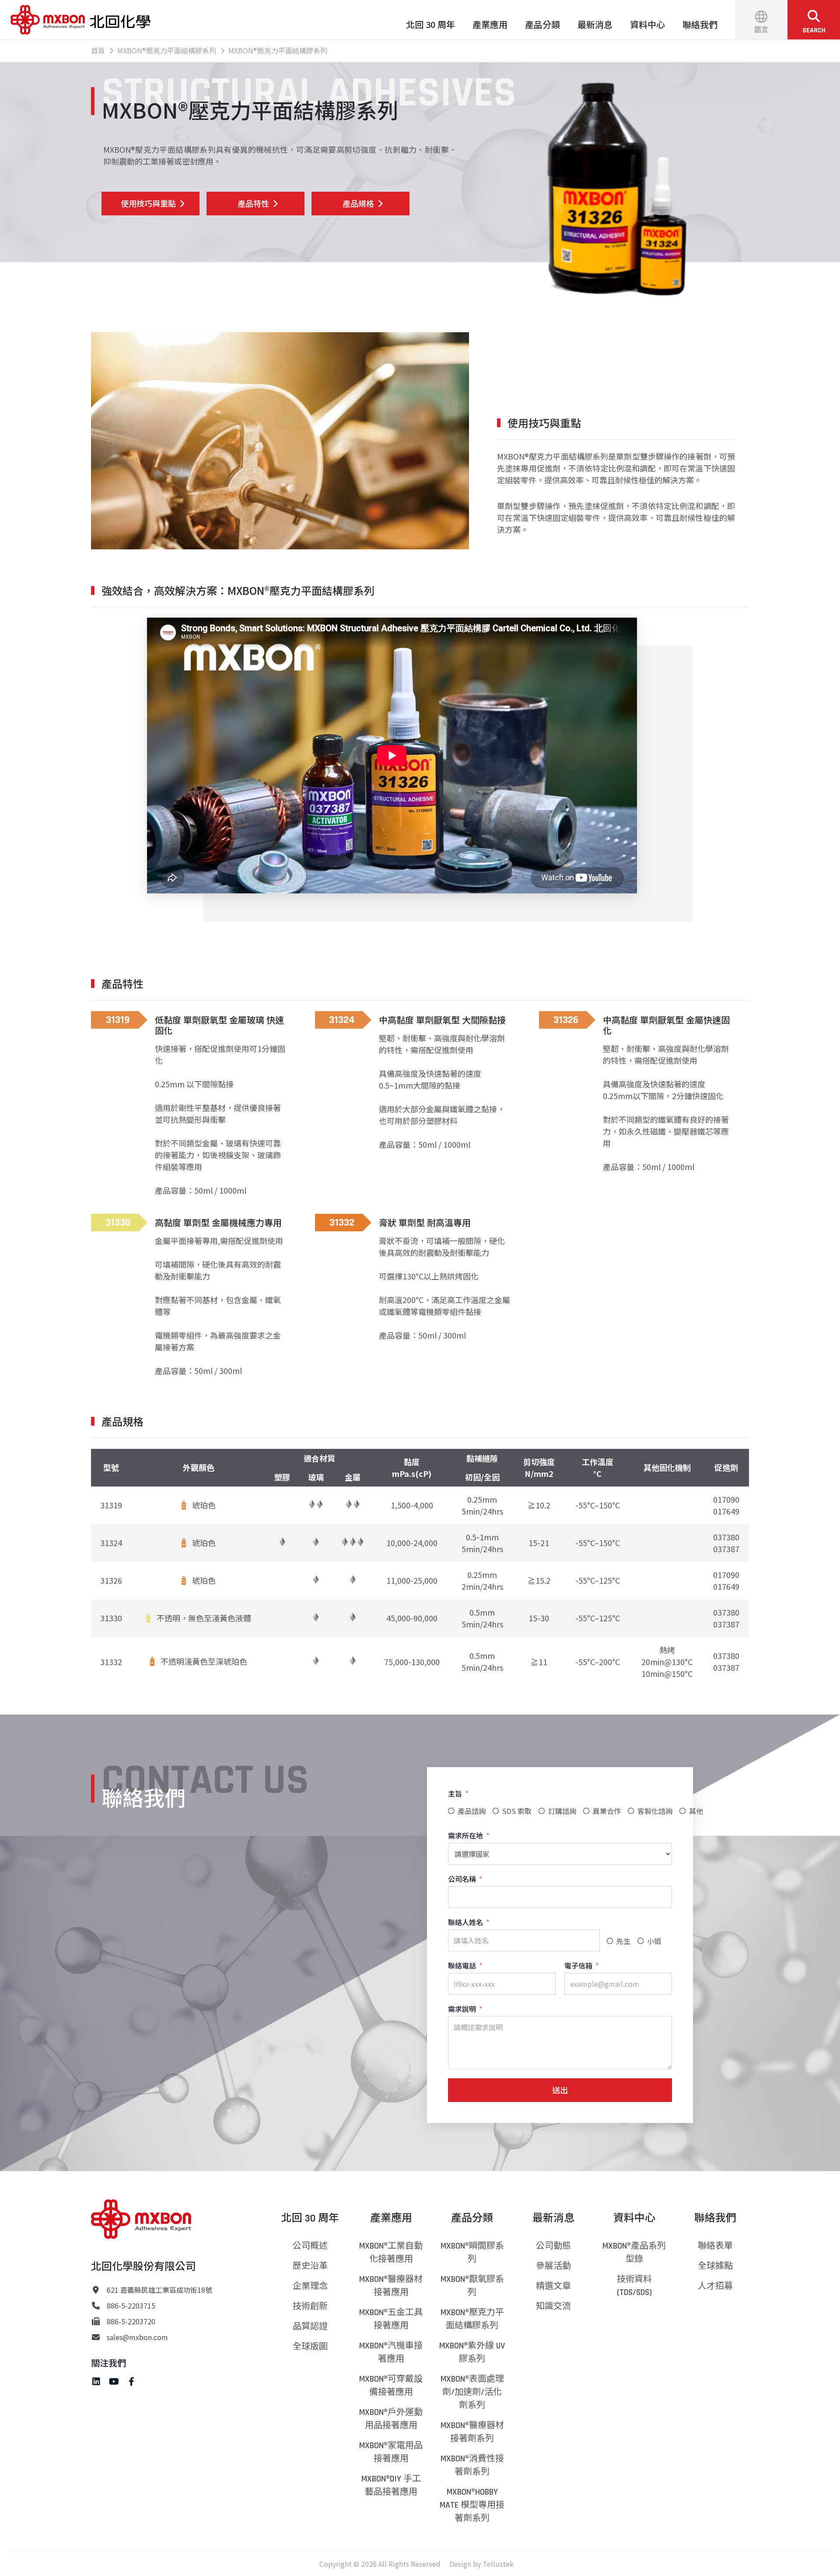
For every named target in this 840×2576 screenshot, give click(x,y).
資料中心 (647, 24)
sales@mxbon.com (137, 2337)
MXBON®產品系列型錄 (634, 2253)
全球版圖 (310, 2347)
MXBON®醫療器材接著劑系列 (472, 2432)
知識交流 (553, 2306)
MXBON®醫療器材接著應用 (391, 2286)
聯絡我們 (700, 24)
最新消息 (595, 24)
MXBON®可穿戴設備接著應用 (391, 2386)
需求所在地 (465, 1835)
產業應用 (490, 24)
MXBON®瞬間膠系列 (472, 2253)
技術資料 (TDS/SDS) (634, 2286)
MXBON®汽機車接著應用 (391, 2352)
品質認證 (310, 2326)
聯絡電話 (462, 1965)
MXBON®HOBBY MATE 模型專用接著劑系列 (472, 2505)
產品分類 (542, 24)
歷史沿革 (310, 2266)
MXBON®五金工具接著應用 (391, 2319)
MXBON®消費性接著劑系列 (472, 2465)
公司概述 (310, 2246)
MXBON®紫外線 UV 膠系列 (472, 2352)
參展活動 (553, 2266)
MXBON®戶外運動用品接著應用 (391, 2419)
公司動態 (553, 2246)
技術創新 (310, 2306)
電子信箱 (578, 1965)
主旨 (455, 1793)
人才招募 (715, 2286)
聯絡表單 (715, 2246)
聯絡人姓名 (465, 1922)
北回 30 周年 (430, 24)
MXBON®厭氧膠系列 (472, 2286)
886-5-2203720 (131, 2321)
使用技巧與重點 (148, 203)
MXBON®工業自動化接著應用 (391, 2253)
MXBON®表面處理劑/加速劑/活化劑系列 (472, 2392)
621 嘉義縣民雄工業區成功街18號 (159, 2290)
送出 (560, 2090)
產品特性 (253, 203)
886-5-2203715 (131, 2305)
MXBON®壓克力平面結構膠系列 (472, 2319)
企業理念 (310, 2286)
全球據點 (715, 2266)
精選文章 (553, 2286)
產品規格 (358, 203)
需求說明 (462, 2009)
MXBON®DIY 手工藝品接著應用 (391, 2485)
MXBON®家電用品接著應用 (391, 2452)
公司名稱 (462, 1879)
